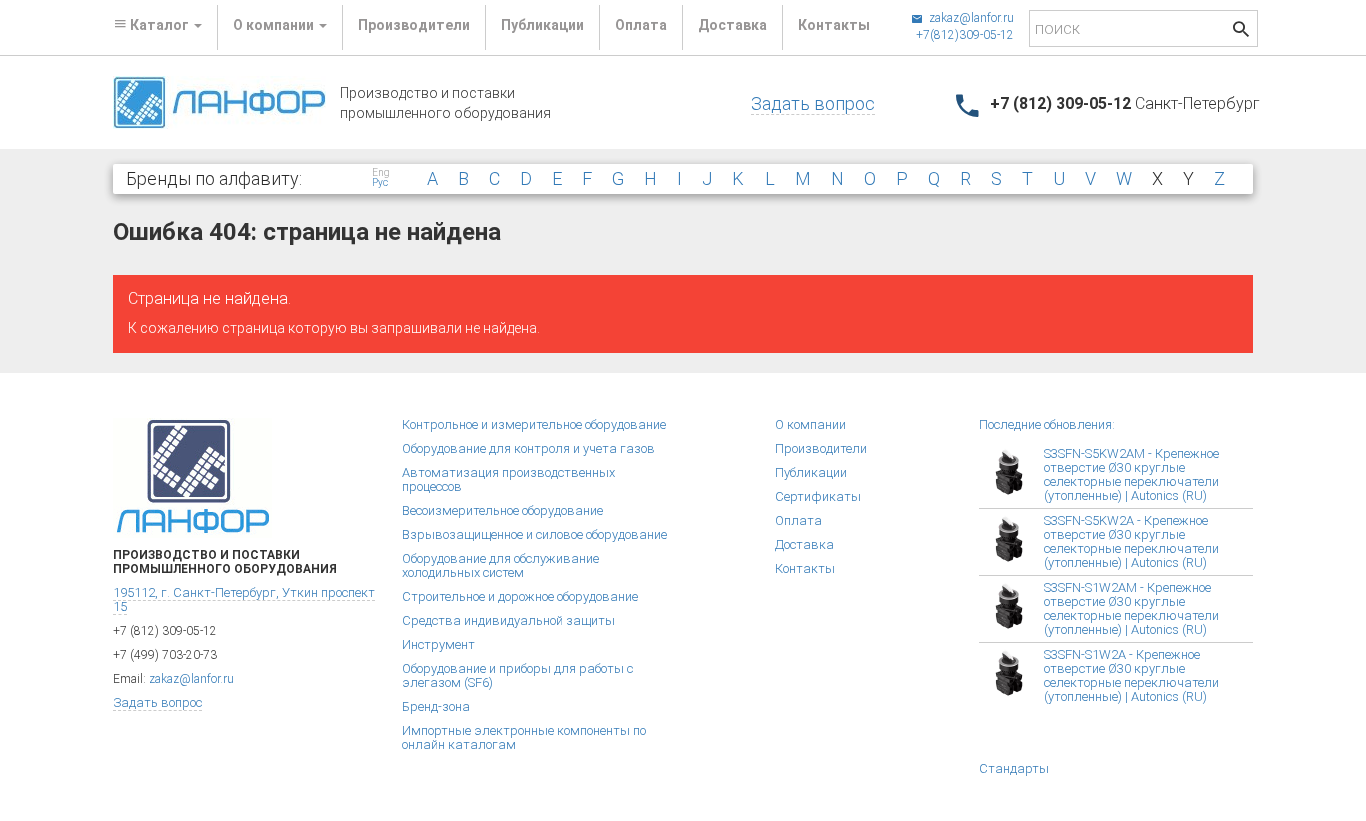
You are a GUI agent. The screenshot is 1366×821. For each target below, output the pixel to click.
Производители (414, 25)
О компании (810, 424)
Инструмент (438, 644)
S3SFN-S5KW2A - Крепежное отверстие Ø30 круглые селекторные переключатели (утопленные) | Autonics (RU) (1131, 541)
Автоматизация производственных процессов (508, 479)
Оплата (641, 25)
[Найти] (1241, 31)
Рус (380, 183)
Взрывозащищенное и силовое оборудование (534, 534)
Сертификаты (818, 496)
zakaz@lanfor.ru (970, 18)
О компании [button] (275, 25)
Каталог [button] (159, 25)
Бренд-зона (436, 706)
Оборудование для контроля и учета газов (528, 448)
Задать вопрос (813, 103)
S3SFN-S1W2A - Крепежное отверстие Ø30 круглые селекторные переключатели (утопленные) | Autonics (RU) (1131, 675)
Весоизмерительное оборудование (502, 510)
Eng (381, 173)
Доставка (732, 25)
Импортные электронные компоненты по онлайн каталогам (524, 737)
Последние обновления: (1047, 424)
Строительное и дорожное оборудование (520, 596)
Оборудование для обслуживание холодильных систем (500, 565)
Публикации (542, 25)
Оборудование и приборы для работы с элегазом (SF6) (517, 675)
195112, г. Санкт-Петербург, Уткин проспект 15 (244, 599)
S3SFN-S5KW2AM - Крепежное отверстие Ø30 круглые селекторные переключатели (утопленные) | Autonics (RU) (1131, 474)
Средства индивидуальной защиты (508, 620)
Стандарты (1014, 768)
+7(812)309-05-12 (965, 35)
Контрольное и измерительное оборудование (534, 424)
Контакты (834, 25)
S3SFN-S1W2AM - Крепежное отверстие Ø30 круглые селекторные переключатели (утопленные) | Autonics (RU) (1131, 608)
